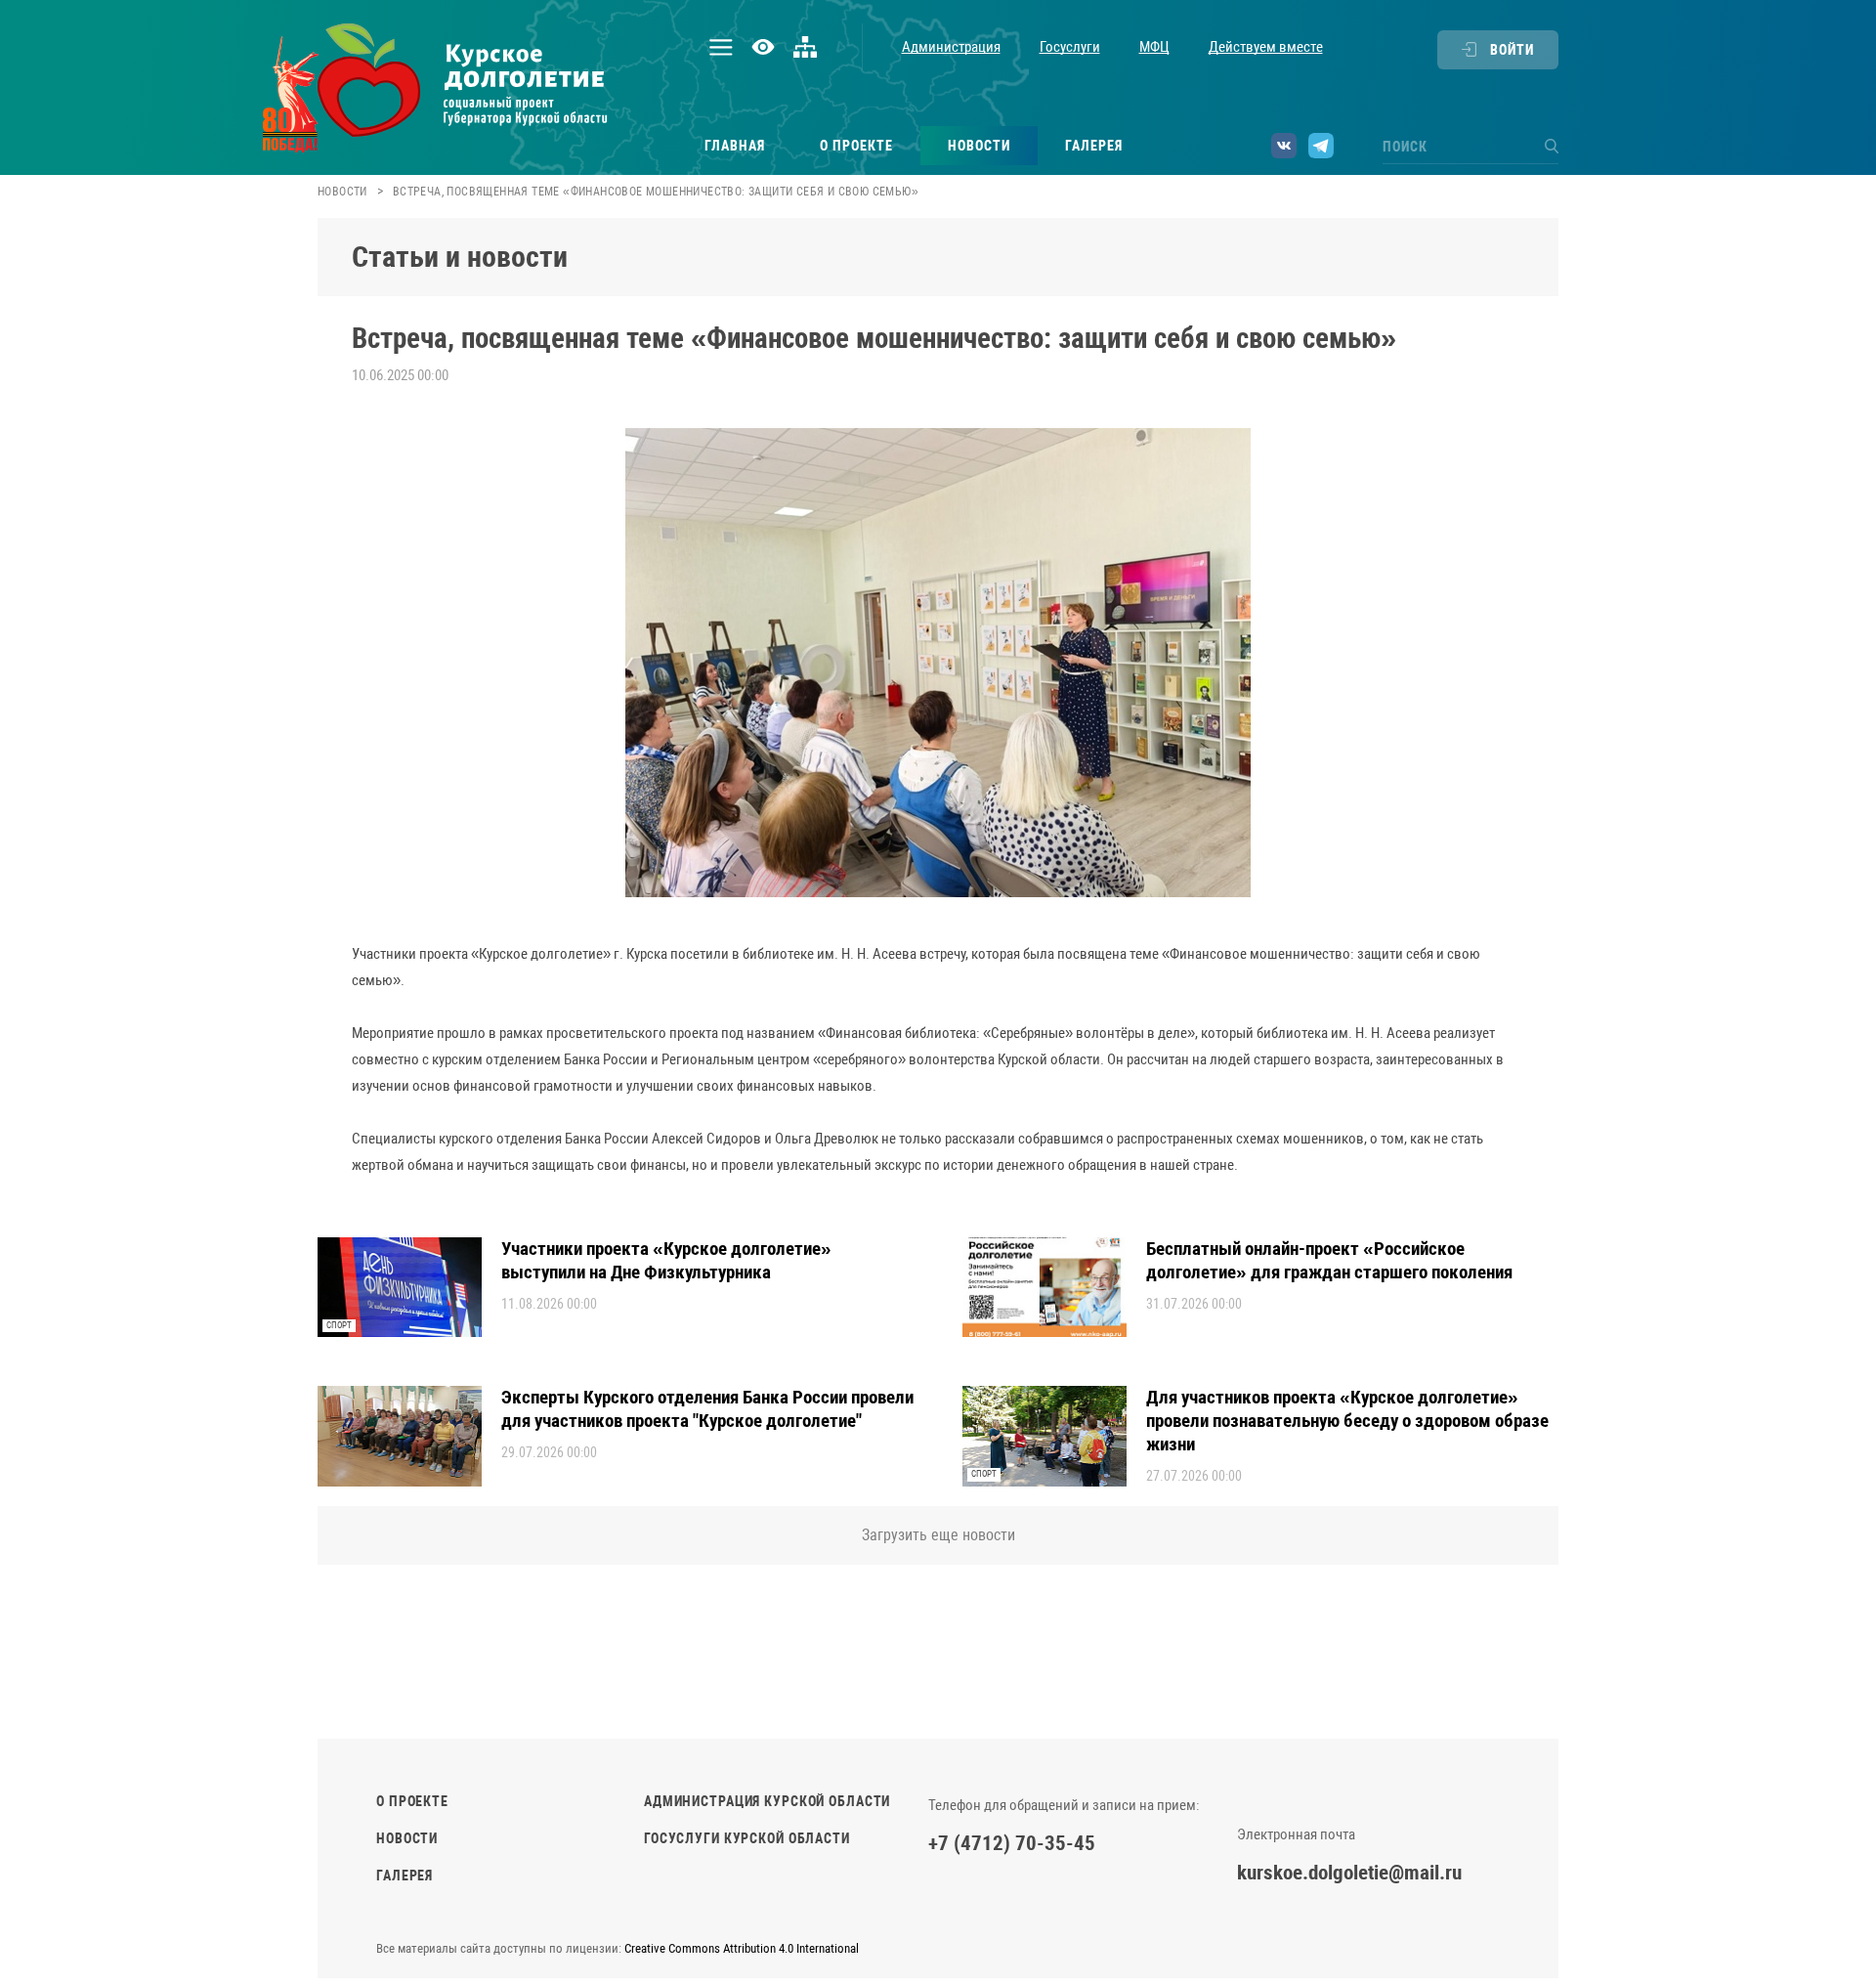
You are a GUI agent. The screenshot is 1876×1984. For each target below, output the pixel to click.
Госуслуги (1070, 47)
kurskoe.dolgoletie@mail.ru (1349, 1873)
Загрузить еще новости (938, 1535)
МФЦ (1154, 47)
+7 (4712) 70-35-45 (1012, 1843)
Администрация (951, 47)
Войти (1512, 50)
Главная (735, 146)
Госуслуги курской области (747, 1838)
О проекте (856, 146)
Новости (979, 146)
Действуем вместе (1266, 47)
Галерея (1094, 146)
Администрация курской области (767, 1801)
